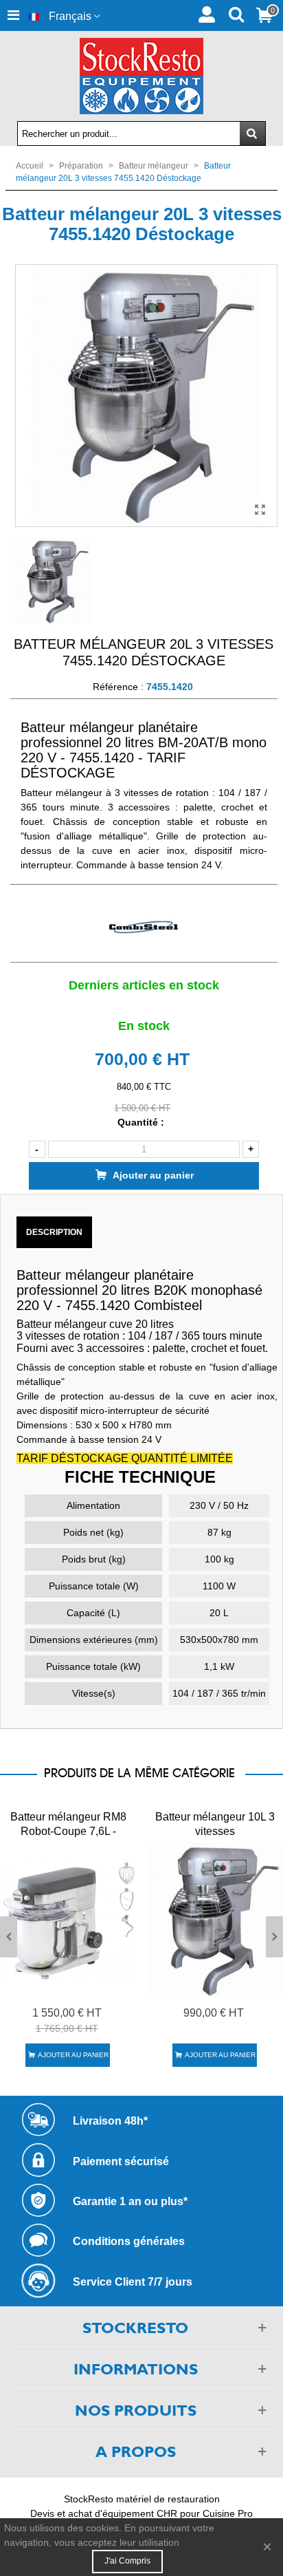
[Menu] (13, 15)
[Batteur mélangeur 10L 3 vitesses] (215, 1920)
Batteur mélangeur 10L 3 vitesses (215, 1824)
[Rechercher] (236, 13)
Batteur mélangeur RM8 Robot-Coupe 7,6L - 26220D (68, 1831)
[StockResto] (141, 76)
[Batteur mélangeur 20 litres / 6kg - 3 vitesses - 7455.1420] (260, 510)
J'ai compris (127, 2561)
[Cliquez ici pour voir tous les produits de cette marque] (144, 928)
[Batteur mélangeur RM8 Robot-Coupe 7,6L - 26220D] (68, 1920)
